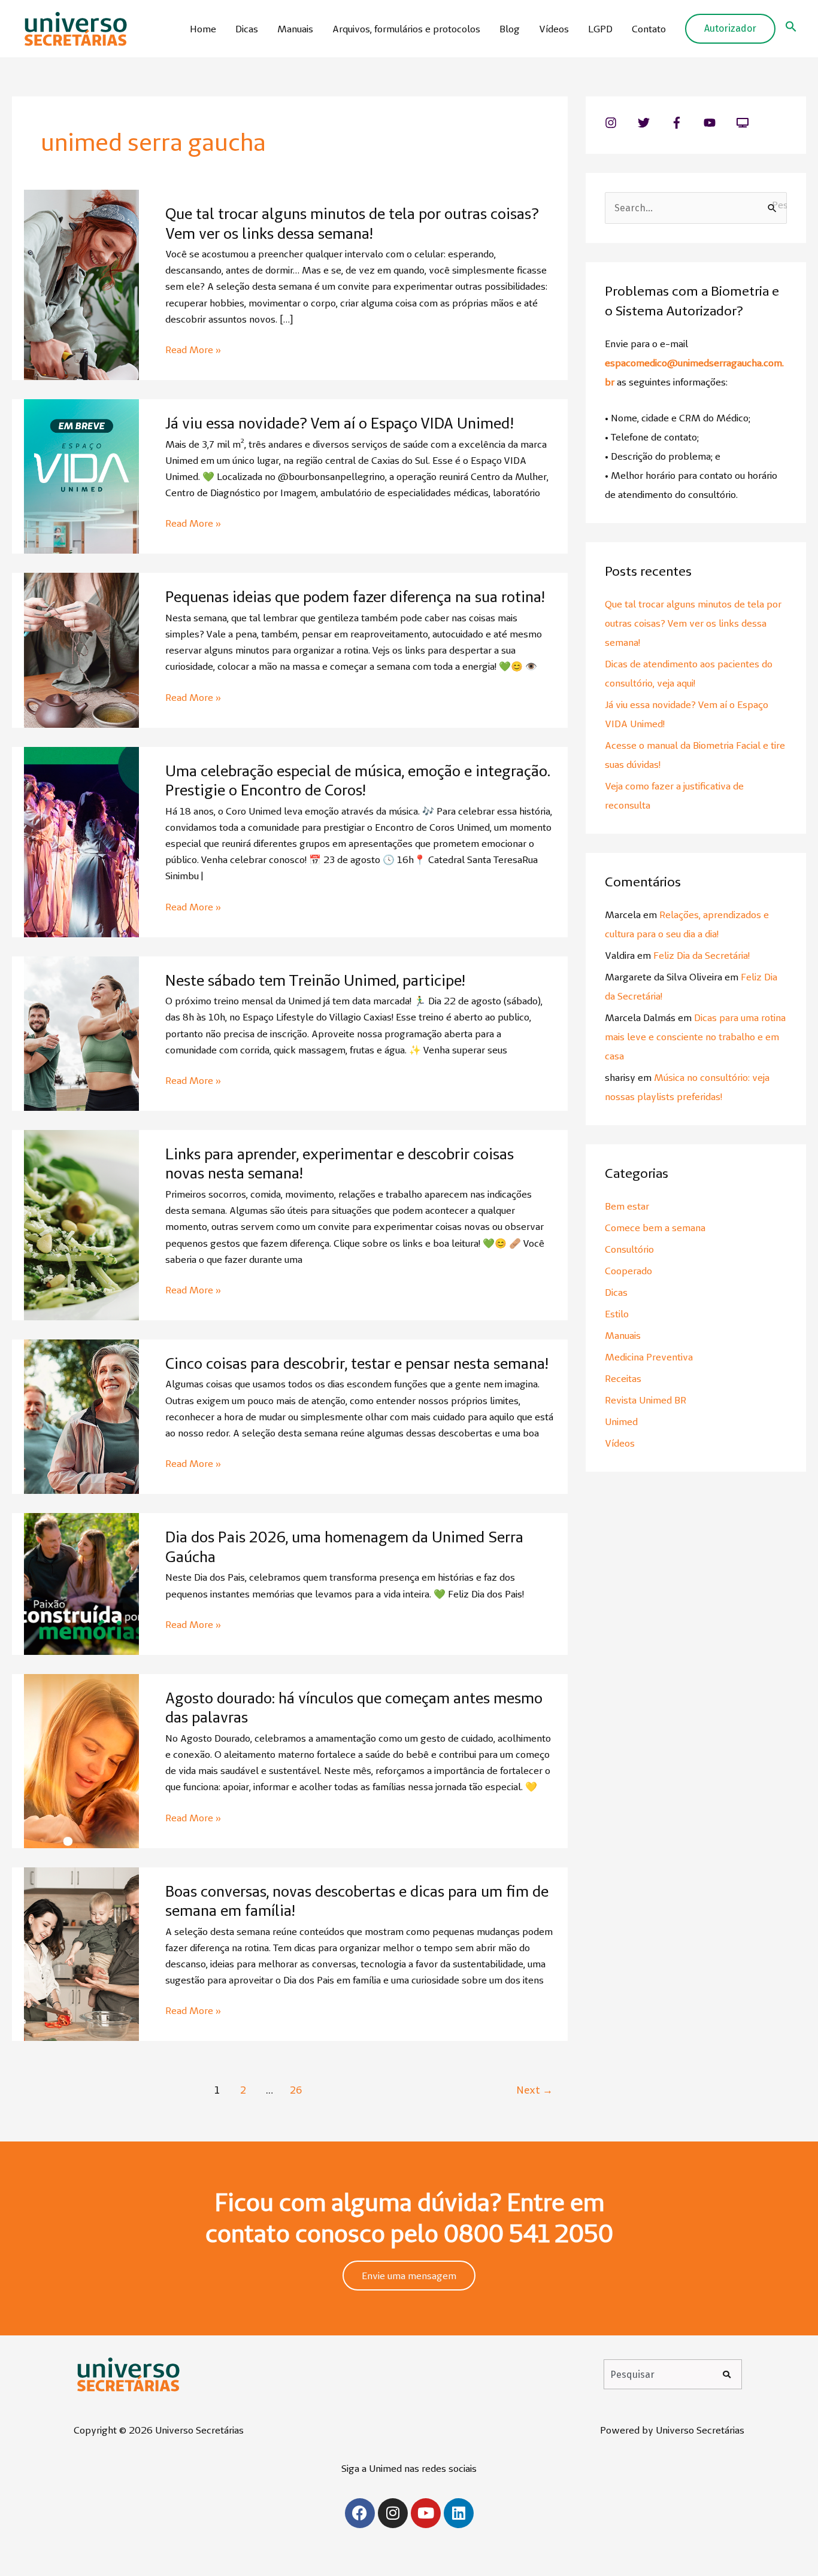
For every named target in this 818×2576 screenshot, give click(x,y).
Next (534, 2090)
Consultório (629, 1249)
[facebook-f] (686, 123)
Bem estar (627, 1206)
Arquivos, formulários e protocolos (406, 29)
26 (296, 2090)
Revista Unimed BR (646, 1400)
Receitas (623, 1378)
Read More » (193, 350)
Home (203, 29)
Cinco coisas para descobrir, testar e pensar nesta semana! (357, 1363)
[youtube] (719, 123)
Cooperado (628, 1271)
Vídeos (554, 29)
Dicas (247, 29)
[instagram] (620, 123)
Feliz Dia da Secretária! (702, 955)
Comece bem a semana (655, 1228)
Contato (649, 29)
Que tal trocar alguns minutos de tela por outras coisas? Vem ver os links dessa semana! (352, 224)
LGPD (600, 29)
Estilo (617, 1314)
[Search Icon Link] (791, 29)
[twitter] (653, 123)
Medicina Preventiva (649, 1357)
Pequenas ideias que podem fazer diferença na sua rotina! (355, 597)
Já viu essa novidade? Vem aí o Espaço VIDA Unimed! (339, 423)
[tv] (744, 123)
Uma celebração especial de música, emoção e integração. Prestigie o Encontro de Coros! (358, 781)
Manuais (295, 29)
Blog (510, 29)
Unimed (621, 1421)
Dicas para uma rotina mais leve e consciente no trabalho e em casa (695, 1037)
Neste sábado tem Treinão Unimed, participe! (315, 980)
